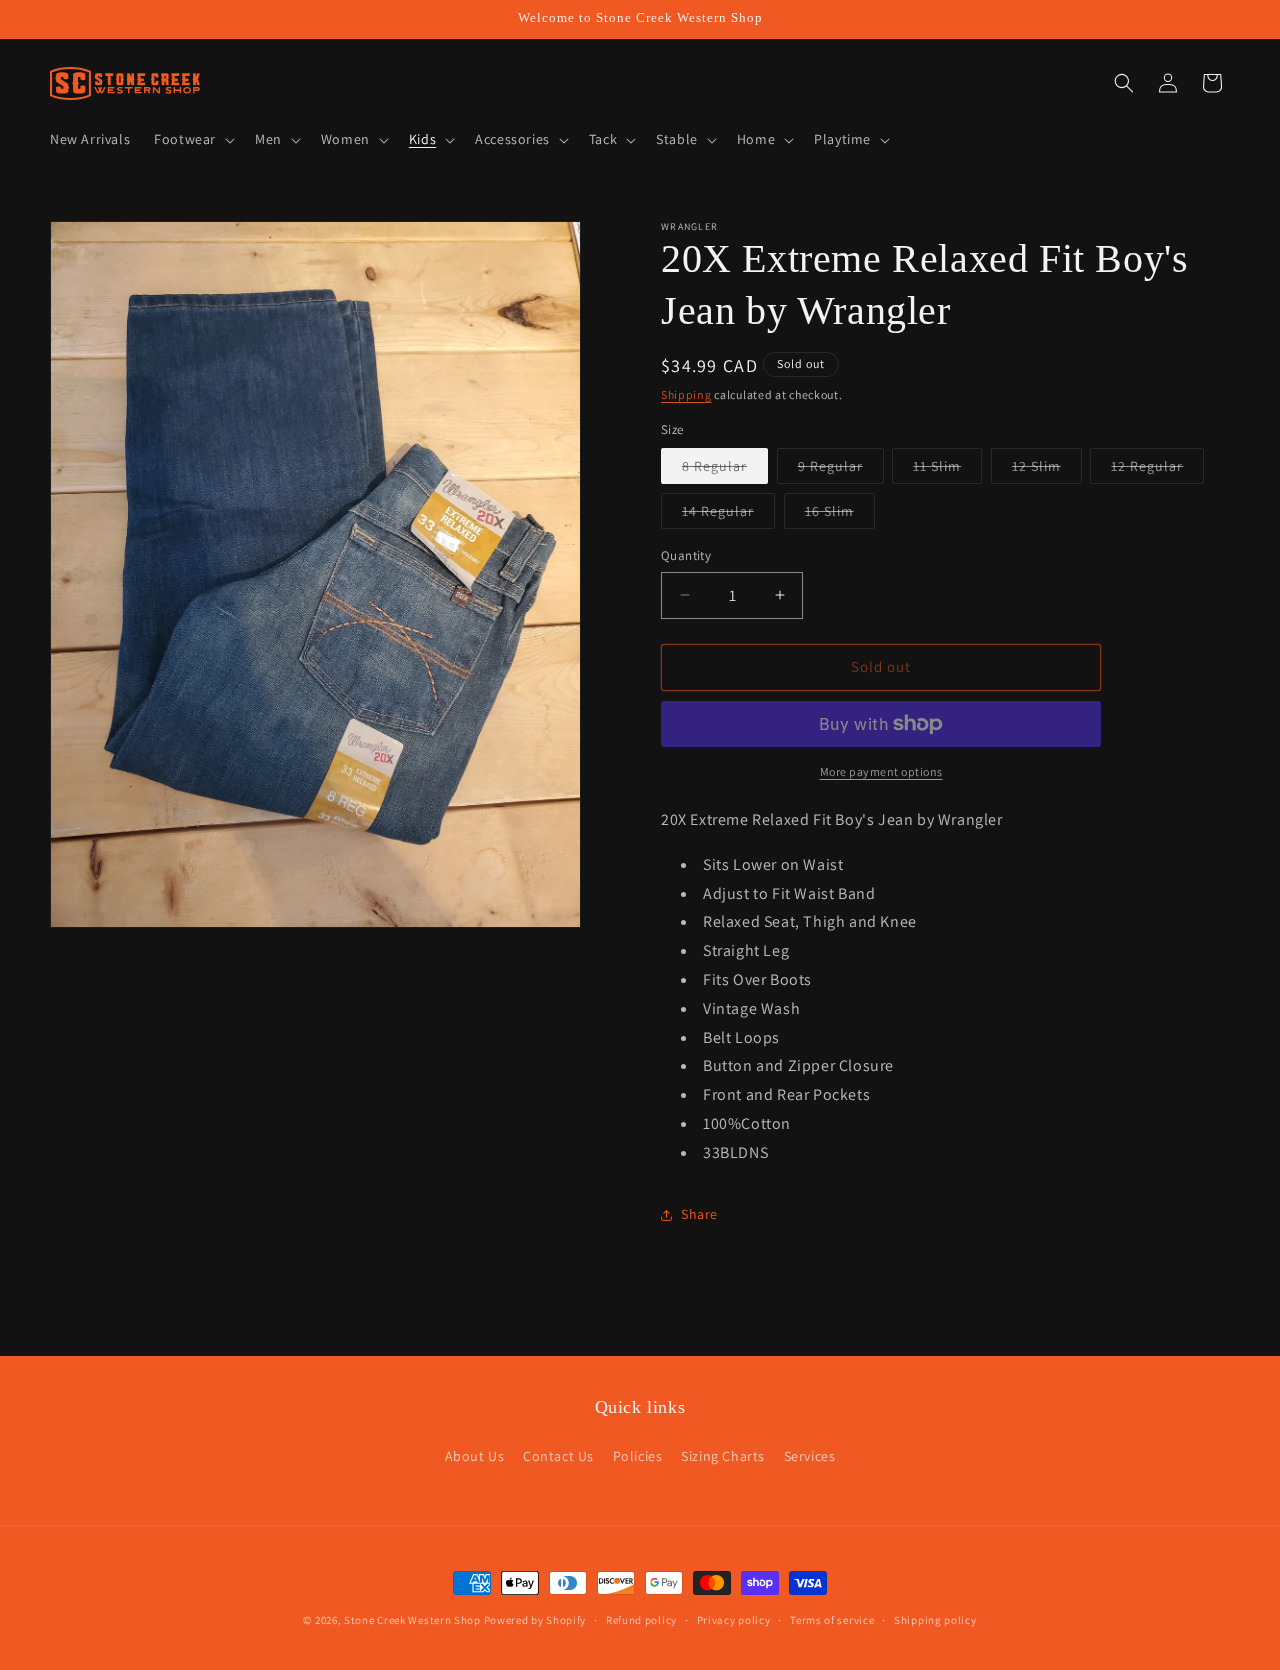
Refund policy (641, 1619)
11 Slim (947, 470)
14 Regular (728, 515)
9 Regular (841, 470)
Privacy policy (734, 1619)
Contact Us (558, 1456)
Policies (638, 1456)
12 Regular (1157, 470)
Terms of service (832, 1619)
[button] (192, 139)
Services (810, 1456)
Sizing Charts (723, 1456)
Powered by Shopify (535, 1620)
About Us (475, 1456)
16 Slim (840, 515)
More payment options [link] (881, 771)
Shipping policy (935, 1619)
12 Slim (1047, 470)
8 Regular (725, 470)
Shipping (686, 394)
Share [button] (699, 1214)
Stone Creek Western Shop (412, 1620)
